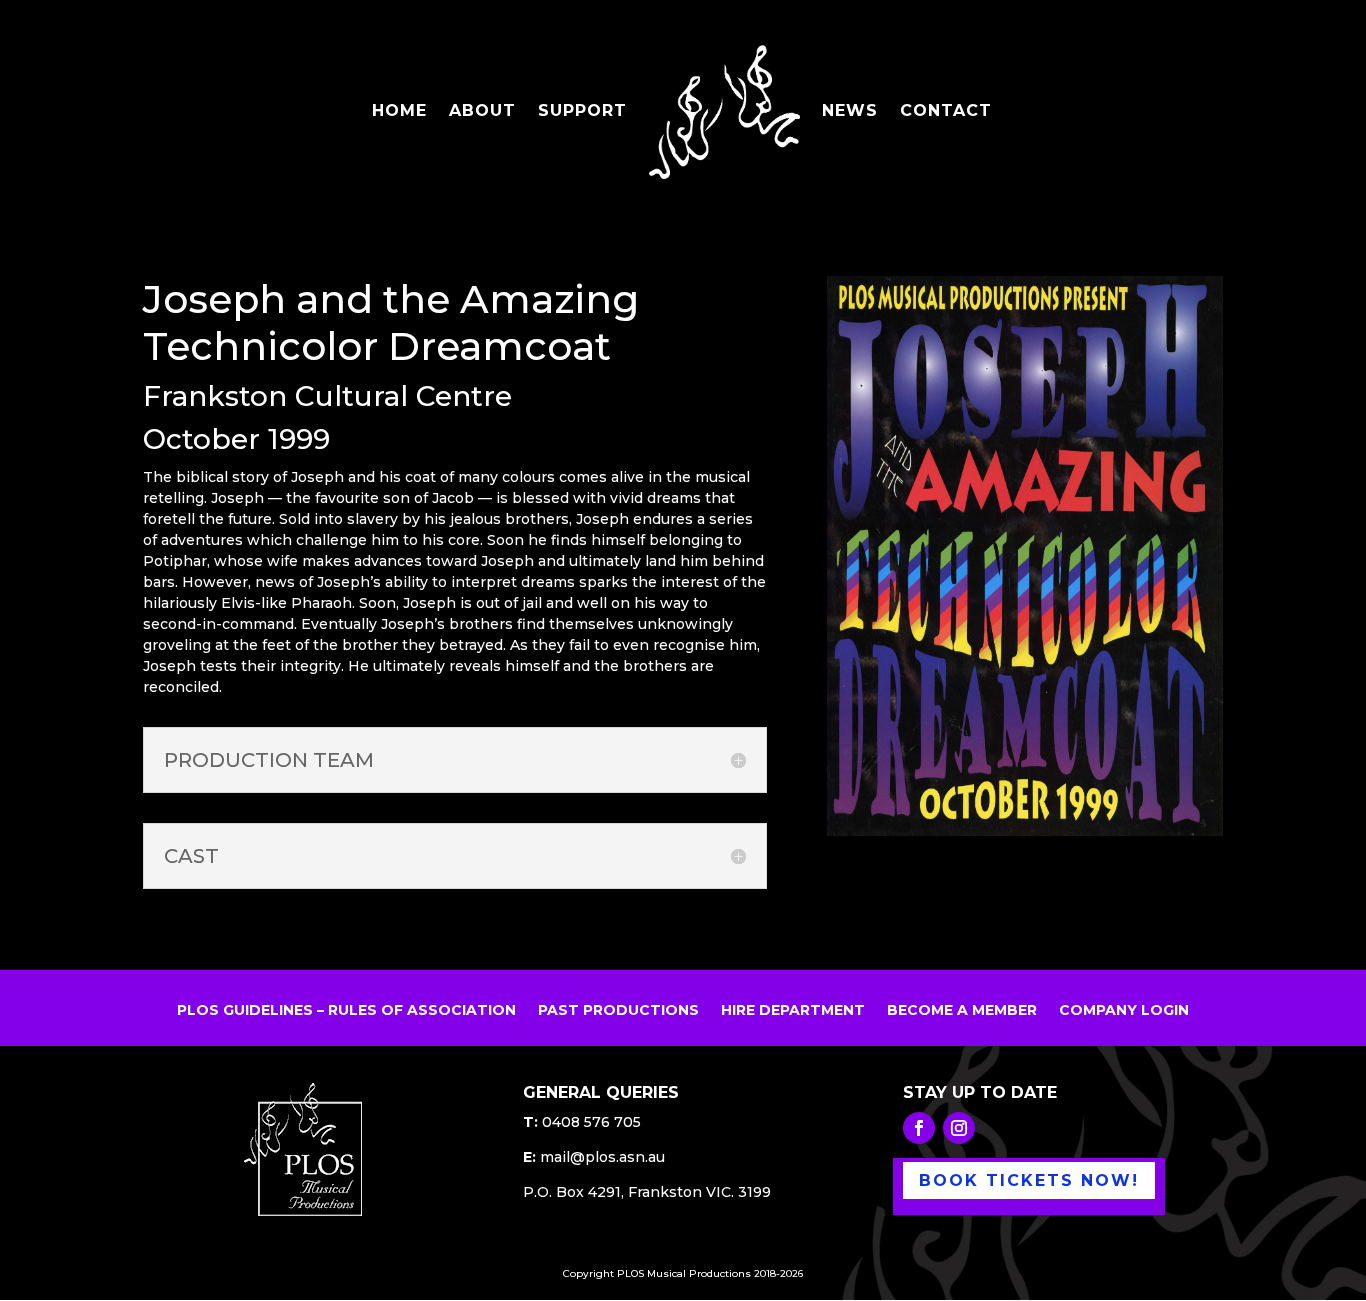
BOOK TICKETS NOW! (1029, 1180)
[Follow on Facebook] (919, 1128)
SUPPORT (582, 112)
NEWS (850, 112)
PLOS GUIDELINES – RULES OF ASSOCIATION (346, 1011)
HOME (399, 112)
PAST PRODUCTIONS (618, 1011)
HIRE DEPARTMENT (793, 1011)
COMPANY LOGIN (1124, 1011)
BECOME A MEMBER (962, 1011)
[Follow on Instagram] (959, 1128)
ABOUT (482, 112)
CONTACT (946, 112)
